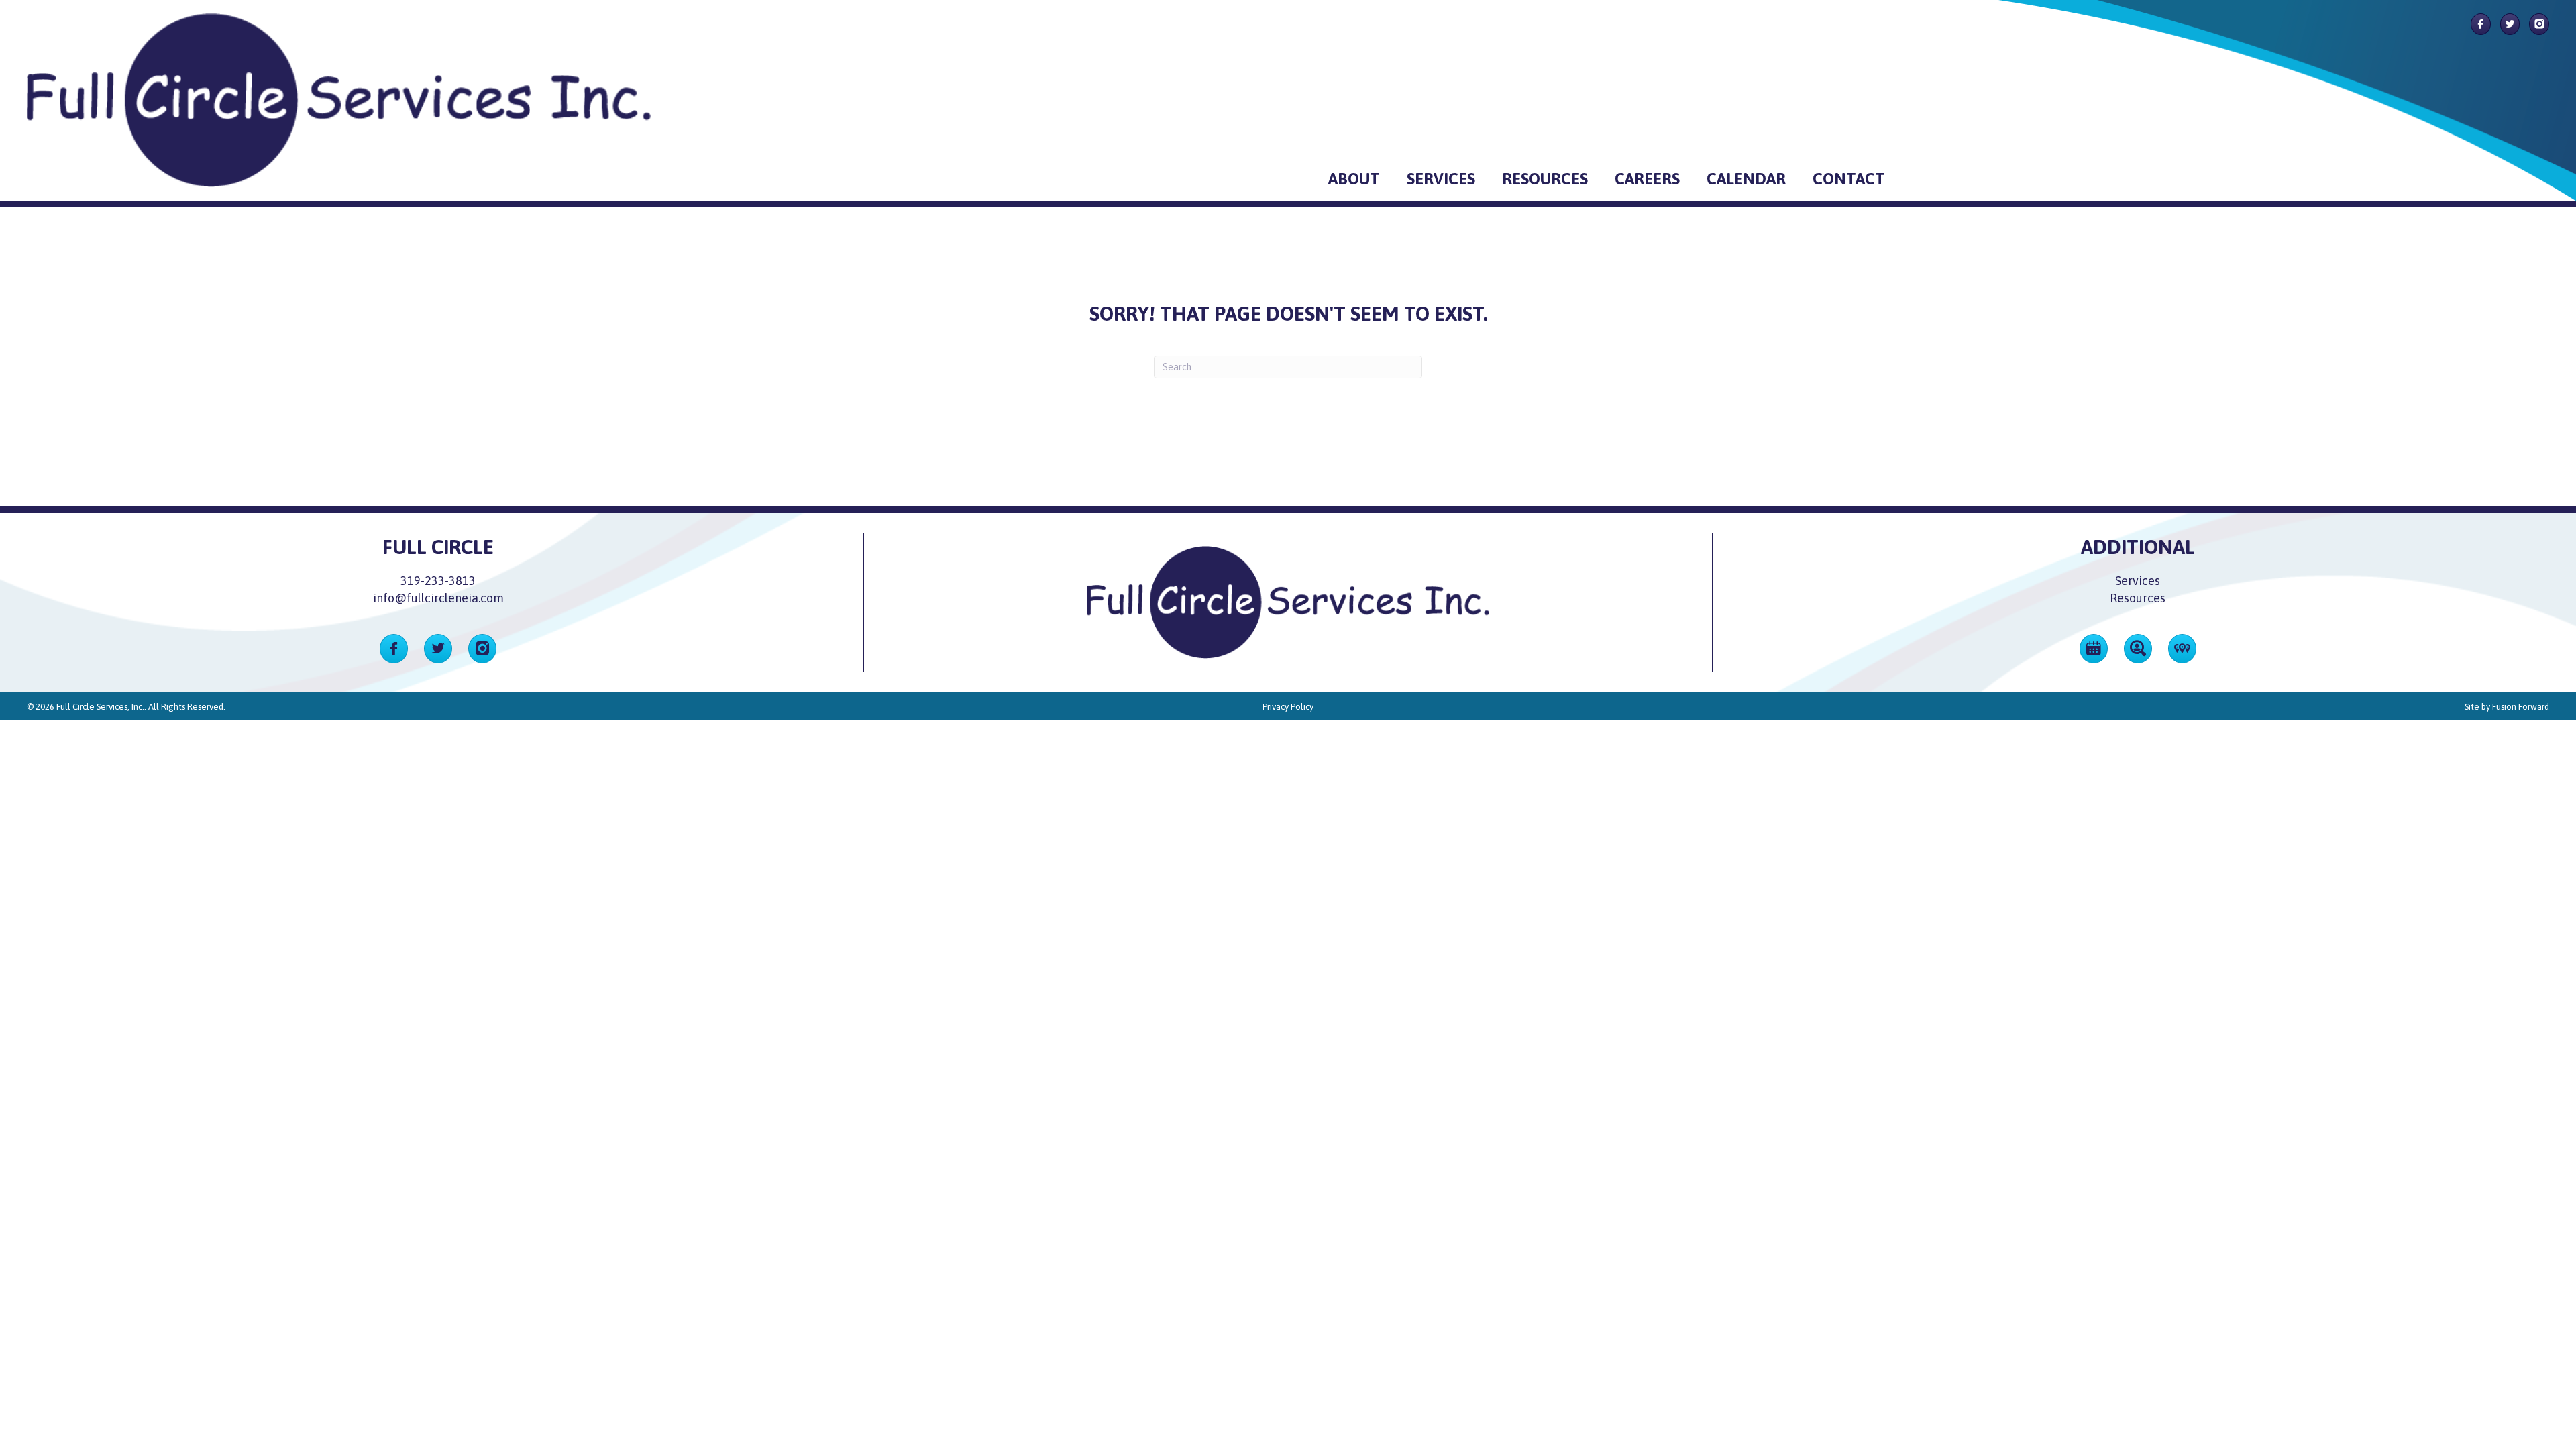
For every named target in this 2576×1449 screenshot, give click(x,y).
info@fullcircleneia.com (438, 598)
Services (2138, 581)
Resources (2138, 598)
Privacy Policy (1288, 707)
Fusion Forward (2521, 707)
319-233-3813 (438, 581)
